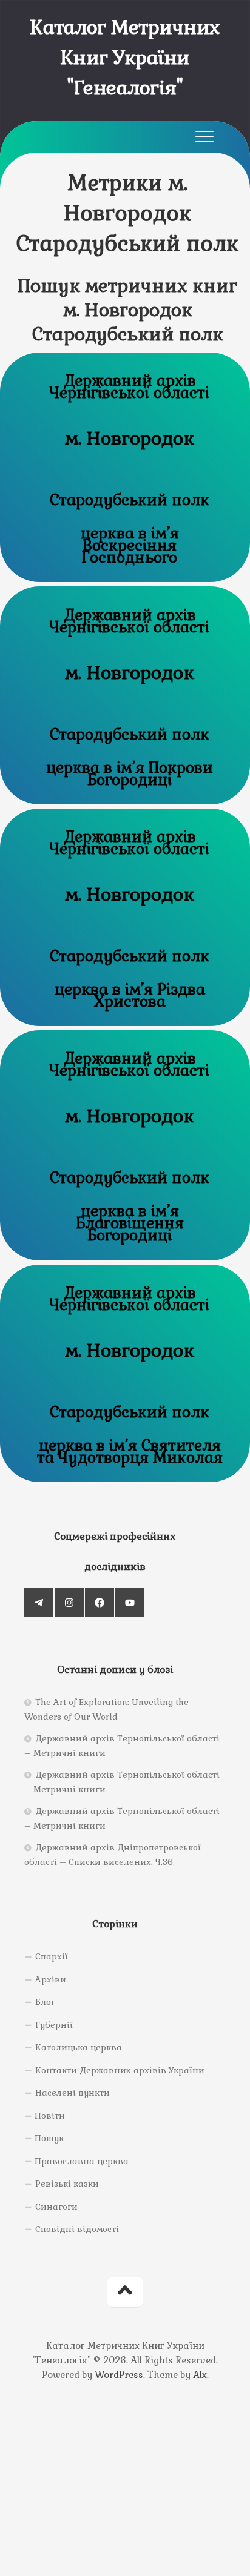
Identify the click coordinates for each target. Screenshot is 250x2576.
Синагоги (56, 2207)
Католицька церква (79, 2047)
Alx (200, 2375)
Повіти (50, 2116)
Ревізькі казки (67, 2184)
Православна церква (82, 2161)
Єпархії (52, 1956)
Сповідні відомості (77, 2229)
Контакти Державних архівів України (120, 2070)
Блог (45, 2002)
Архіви (51, 1979)
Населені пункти (73, 2093)
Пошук (49, 2138)
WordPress (119, 2375)
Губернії (54, 2025)
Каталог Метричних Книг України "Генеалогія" (125, 57)
